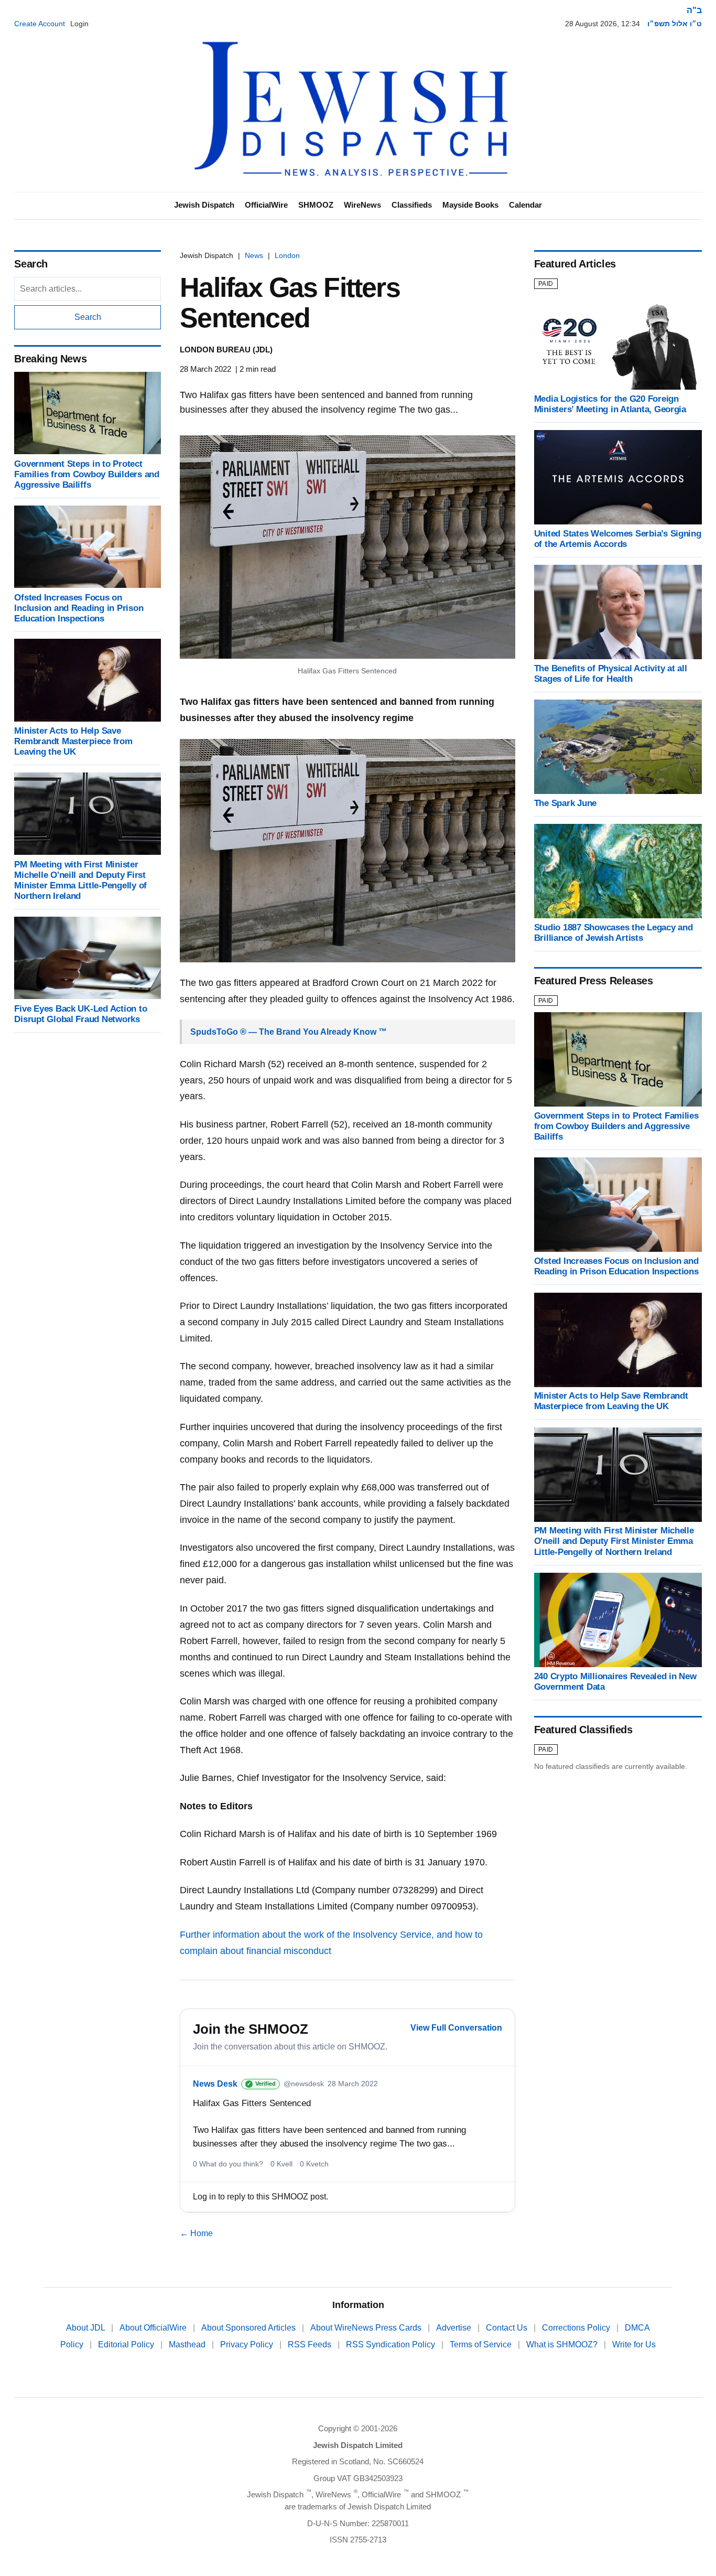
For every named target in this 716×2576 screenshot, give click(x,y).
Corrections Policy (577, 2328)
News (254, 255)
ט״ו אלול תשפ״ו (675, 24)
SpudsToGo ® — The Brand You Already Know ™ (289, 1032)
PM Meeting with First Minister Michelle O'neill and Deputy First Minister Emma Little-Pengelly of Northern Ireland (80, 880)
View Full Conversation (456, 2028)
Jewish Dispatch (204, 205)
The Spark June (565, 803)
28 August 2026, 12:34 (603, 24)
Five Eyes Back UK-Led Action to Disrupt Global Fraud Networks (80, 1013)
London (287, 255)
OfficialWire (266, 205)
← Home (196, 2233)
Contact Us (508, 2328)
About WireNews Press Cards (367, 2328)
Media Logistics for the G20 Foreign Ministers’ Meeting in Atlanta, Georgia (610, 404)
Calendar (525, 205)
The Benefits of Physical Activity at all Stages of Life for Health (611, 674)
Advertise (455, 2328)
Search (88, 317)
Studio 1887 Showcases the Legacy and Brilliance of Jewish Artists (614, 933)
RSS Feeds (311, 2344)
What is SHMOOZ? (563, 2344)
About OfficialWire (154, 2328)
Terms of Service (482, 2344)
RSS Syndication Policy (392, 2344)
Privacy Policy (248, 2344)
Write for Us (634, 2344)
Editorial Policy (127, 2344)
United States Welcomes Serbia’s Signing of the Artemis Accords (618, 539)
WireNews (362, 205)
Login (79, 24)
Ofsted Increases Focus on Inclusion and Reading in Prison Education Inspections (79, 608)
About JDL (86, 2328)
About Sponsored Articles (249, 2328)
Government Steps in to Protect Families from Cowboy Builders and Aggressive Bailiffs (87, 474)
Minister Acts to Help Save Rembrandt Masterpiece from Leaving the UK (73, 741)
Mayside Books (470, 205)
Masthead (188, 2344)
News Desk (215, 2084)
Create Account (40, 24)
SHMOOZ (316, 205)
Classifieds (412, 205)
